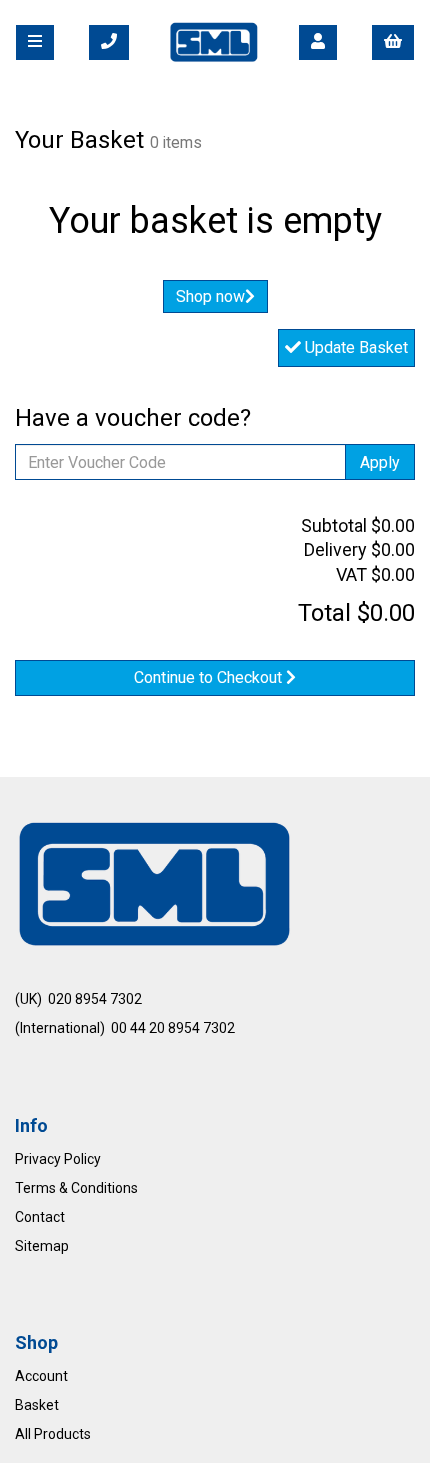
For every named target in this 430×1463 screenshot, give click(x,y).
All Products (53, 1434)
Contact (40, 1217)
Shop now (210, 296)
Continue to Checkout (210, 677)
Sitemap (42, 1246)
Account (41, 1376)
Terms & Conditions (76, 1188)
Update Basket (354, 347)
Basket (37, 1405)
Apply (380, 462)
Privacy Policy (58, 1159)
